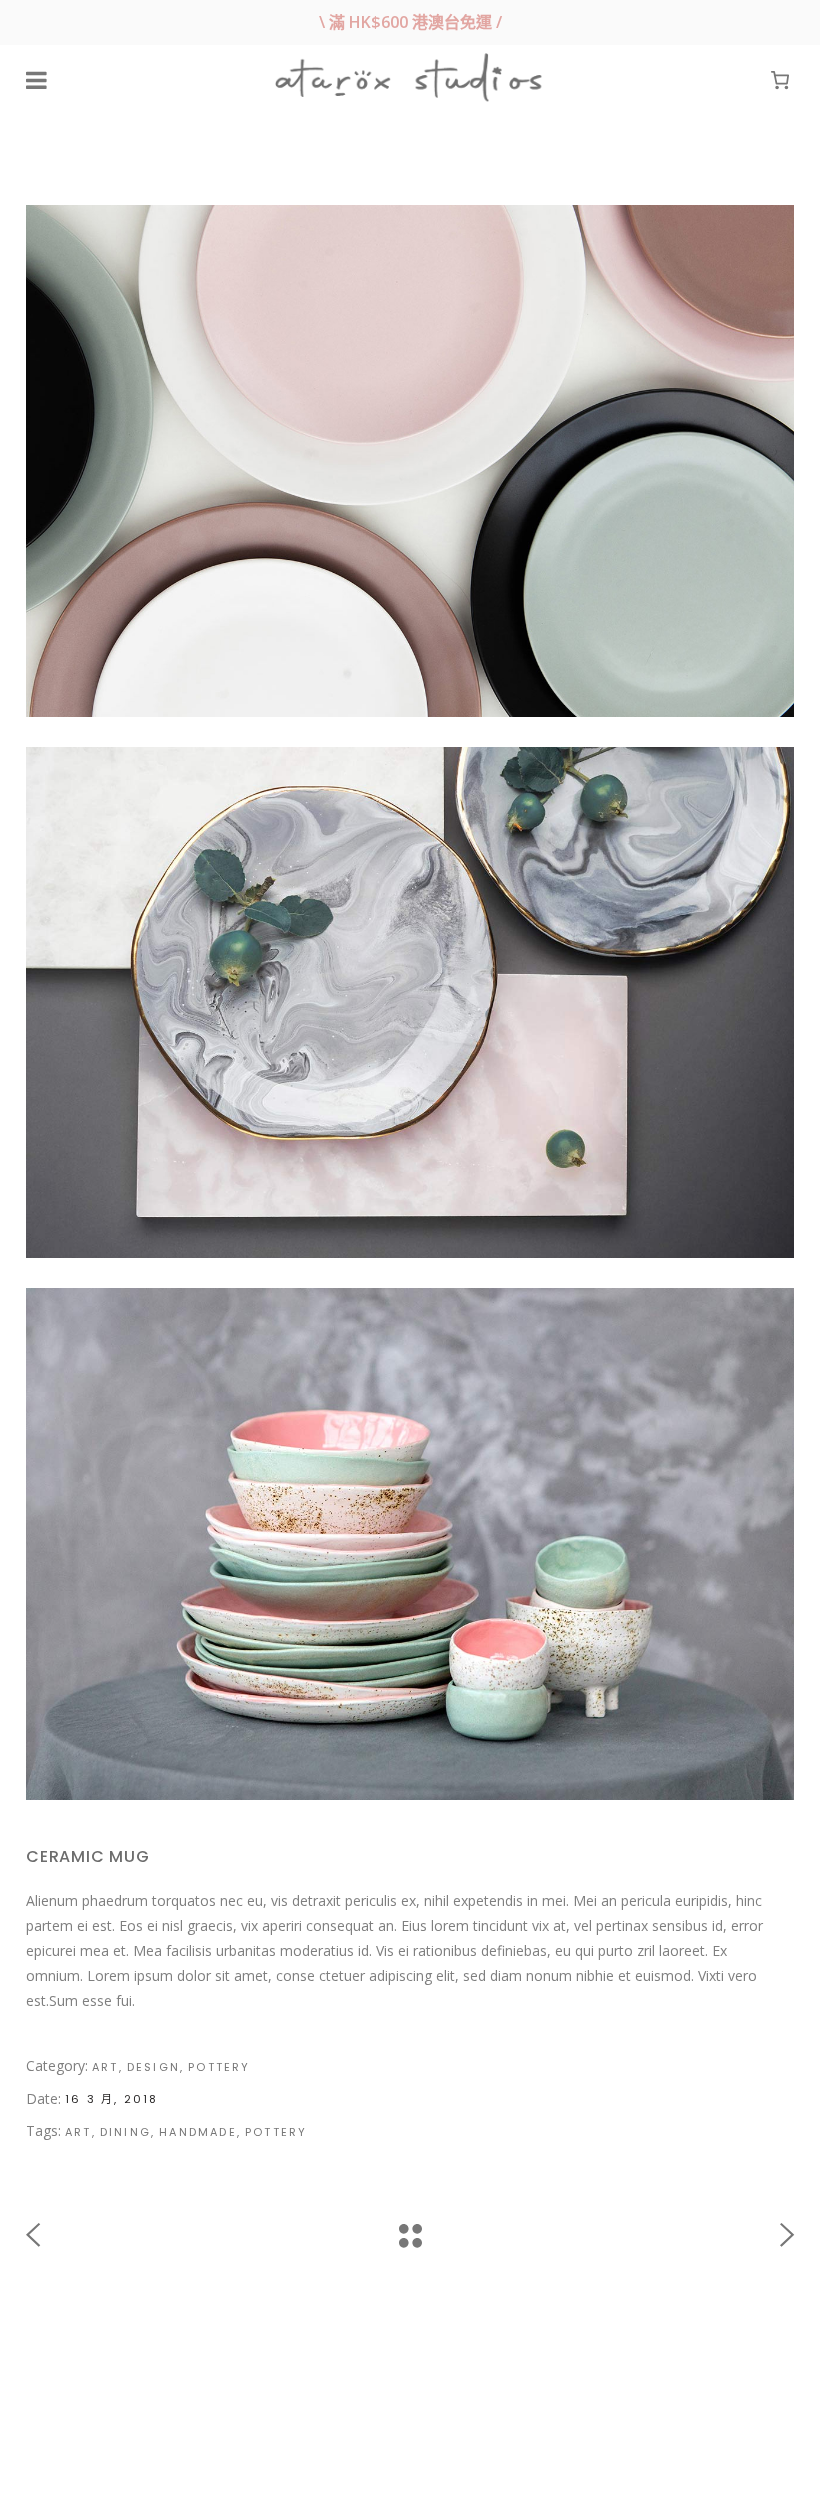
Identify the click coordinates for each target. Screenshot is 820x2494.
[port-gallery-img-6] (410, 1544)
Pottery (219, 2067)
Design (153, 2067)
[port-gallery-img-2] (410, 1003)
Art (105, 2067)
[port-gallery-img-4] (410, 461)
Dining (125, 2132)
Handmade (198, 2132)
